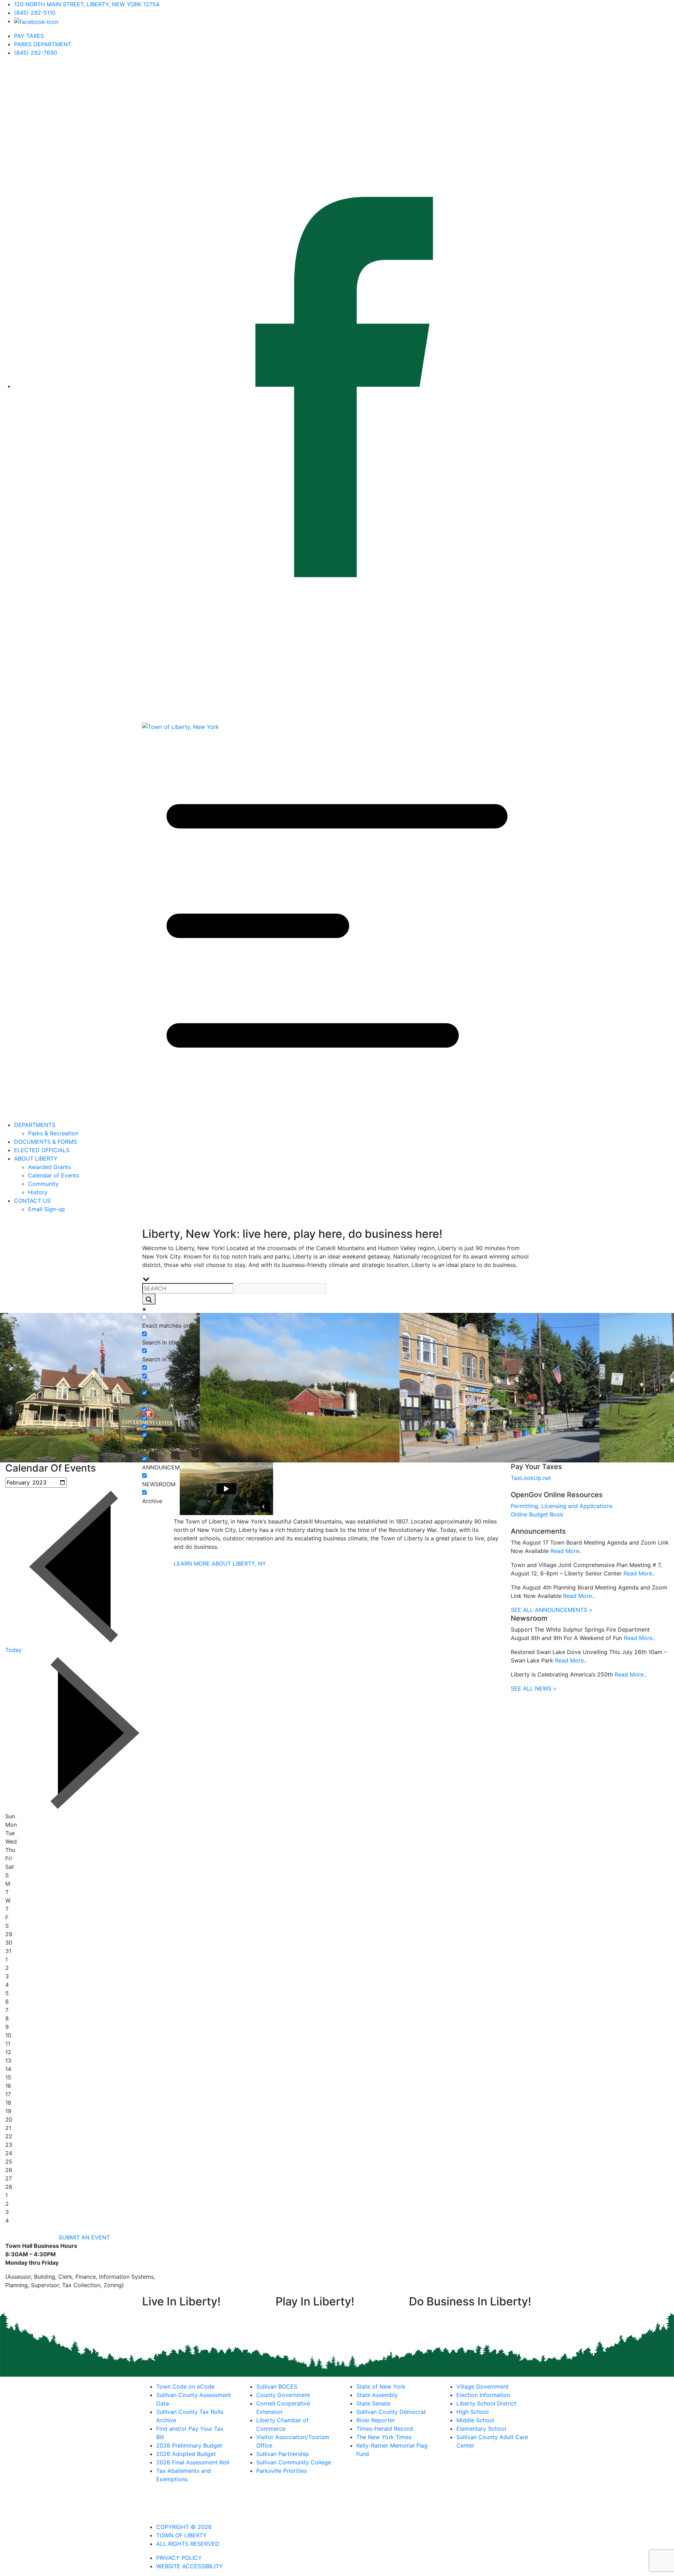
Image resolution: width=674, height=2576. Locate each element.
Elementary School (481, 2429)
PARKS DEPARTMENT (43, 44)
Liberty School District (486, 2403)
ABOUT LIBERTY (36, 1158)
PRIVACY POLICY (179, 2558)
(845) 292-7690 (36, 53)
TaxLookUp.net (531, 1478)
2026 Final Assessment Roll (193, 2462)
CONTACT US (32, 1201)
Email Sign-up (47, 1209)
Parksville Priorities (282, 2471)
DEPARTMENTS (35, 1125)
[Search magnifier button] (149, 1299)
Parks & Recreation (53, 1133)
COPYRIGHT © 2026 (184, 2527)
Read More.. (566, 1551)
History (38, 1192)
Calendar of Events (54, 1175)
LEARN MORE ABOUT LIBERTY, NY (220, 1563)
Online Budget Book (537, 1514)
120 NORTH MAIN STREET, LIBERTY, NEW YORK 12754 (87, 4)
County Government (283, 2395)
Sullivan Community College (294, 2462)
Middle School (475, 2420)
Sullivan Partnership (283, 2454)
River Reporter (376, 2420)
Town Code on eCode (185, 2386)
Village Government (483, 2386)
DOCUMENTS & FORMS (45, 1142)
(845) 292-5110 (35, 13)
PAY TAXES (29, 36)
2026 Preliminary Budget (189, 2445)
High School (473, 2412)
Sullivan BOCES (277, 2386)
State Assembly (377, 2395)
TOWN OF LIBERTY (181, 2535)
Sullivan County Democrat (391, 2412)
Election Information (483, 2395)
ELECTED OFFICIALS (42, 1150)
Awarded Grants (49, 1167)
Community (43, 1184)
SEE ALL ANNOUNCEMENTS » (551, 1610)
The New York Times (384, 2437)
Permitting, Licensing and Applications (562, 1506)
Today (14, 1650)
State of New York (381, 2386)
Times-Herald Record (385, 2429)
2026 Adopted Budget (186, 2454)
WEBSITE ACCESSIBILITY (190, 2566)
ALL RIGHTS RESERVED (188, 2544)
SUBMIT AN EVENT (84, 2237)
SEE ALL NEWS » (534, 1688)
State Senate (373, 2403)
